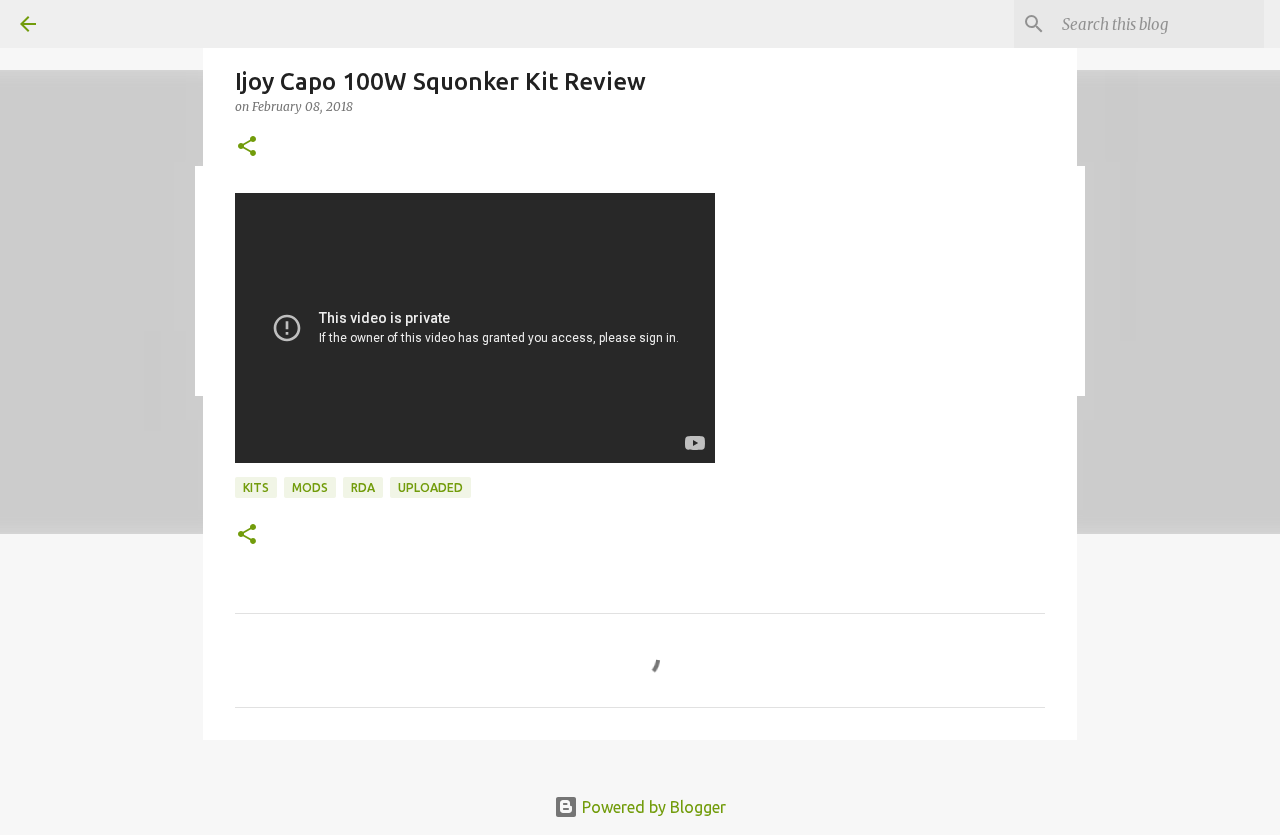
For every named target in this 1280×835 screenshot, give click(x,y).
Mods (310, 487)
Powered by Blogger (652, 807)
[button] (247, 147)
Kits (256, 487)
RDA (363, 487)
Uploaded (430, 487)
